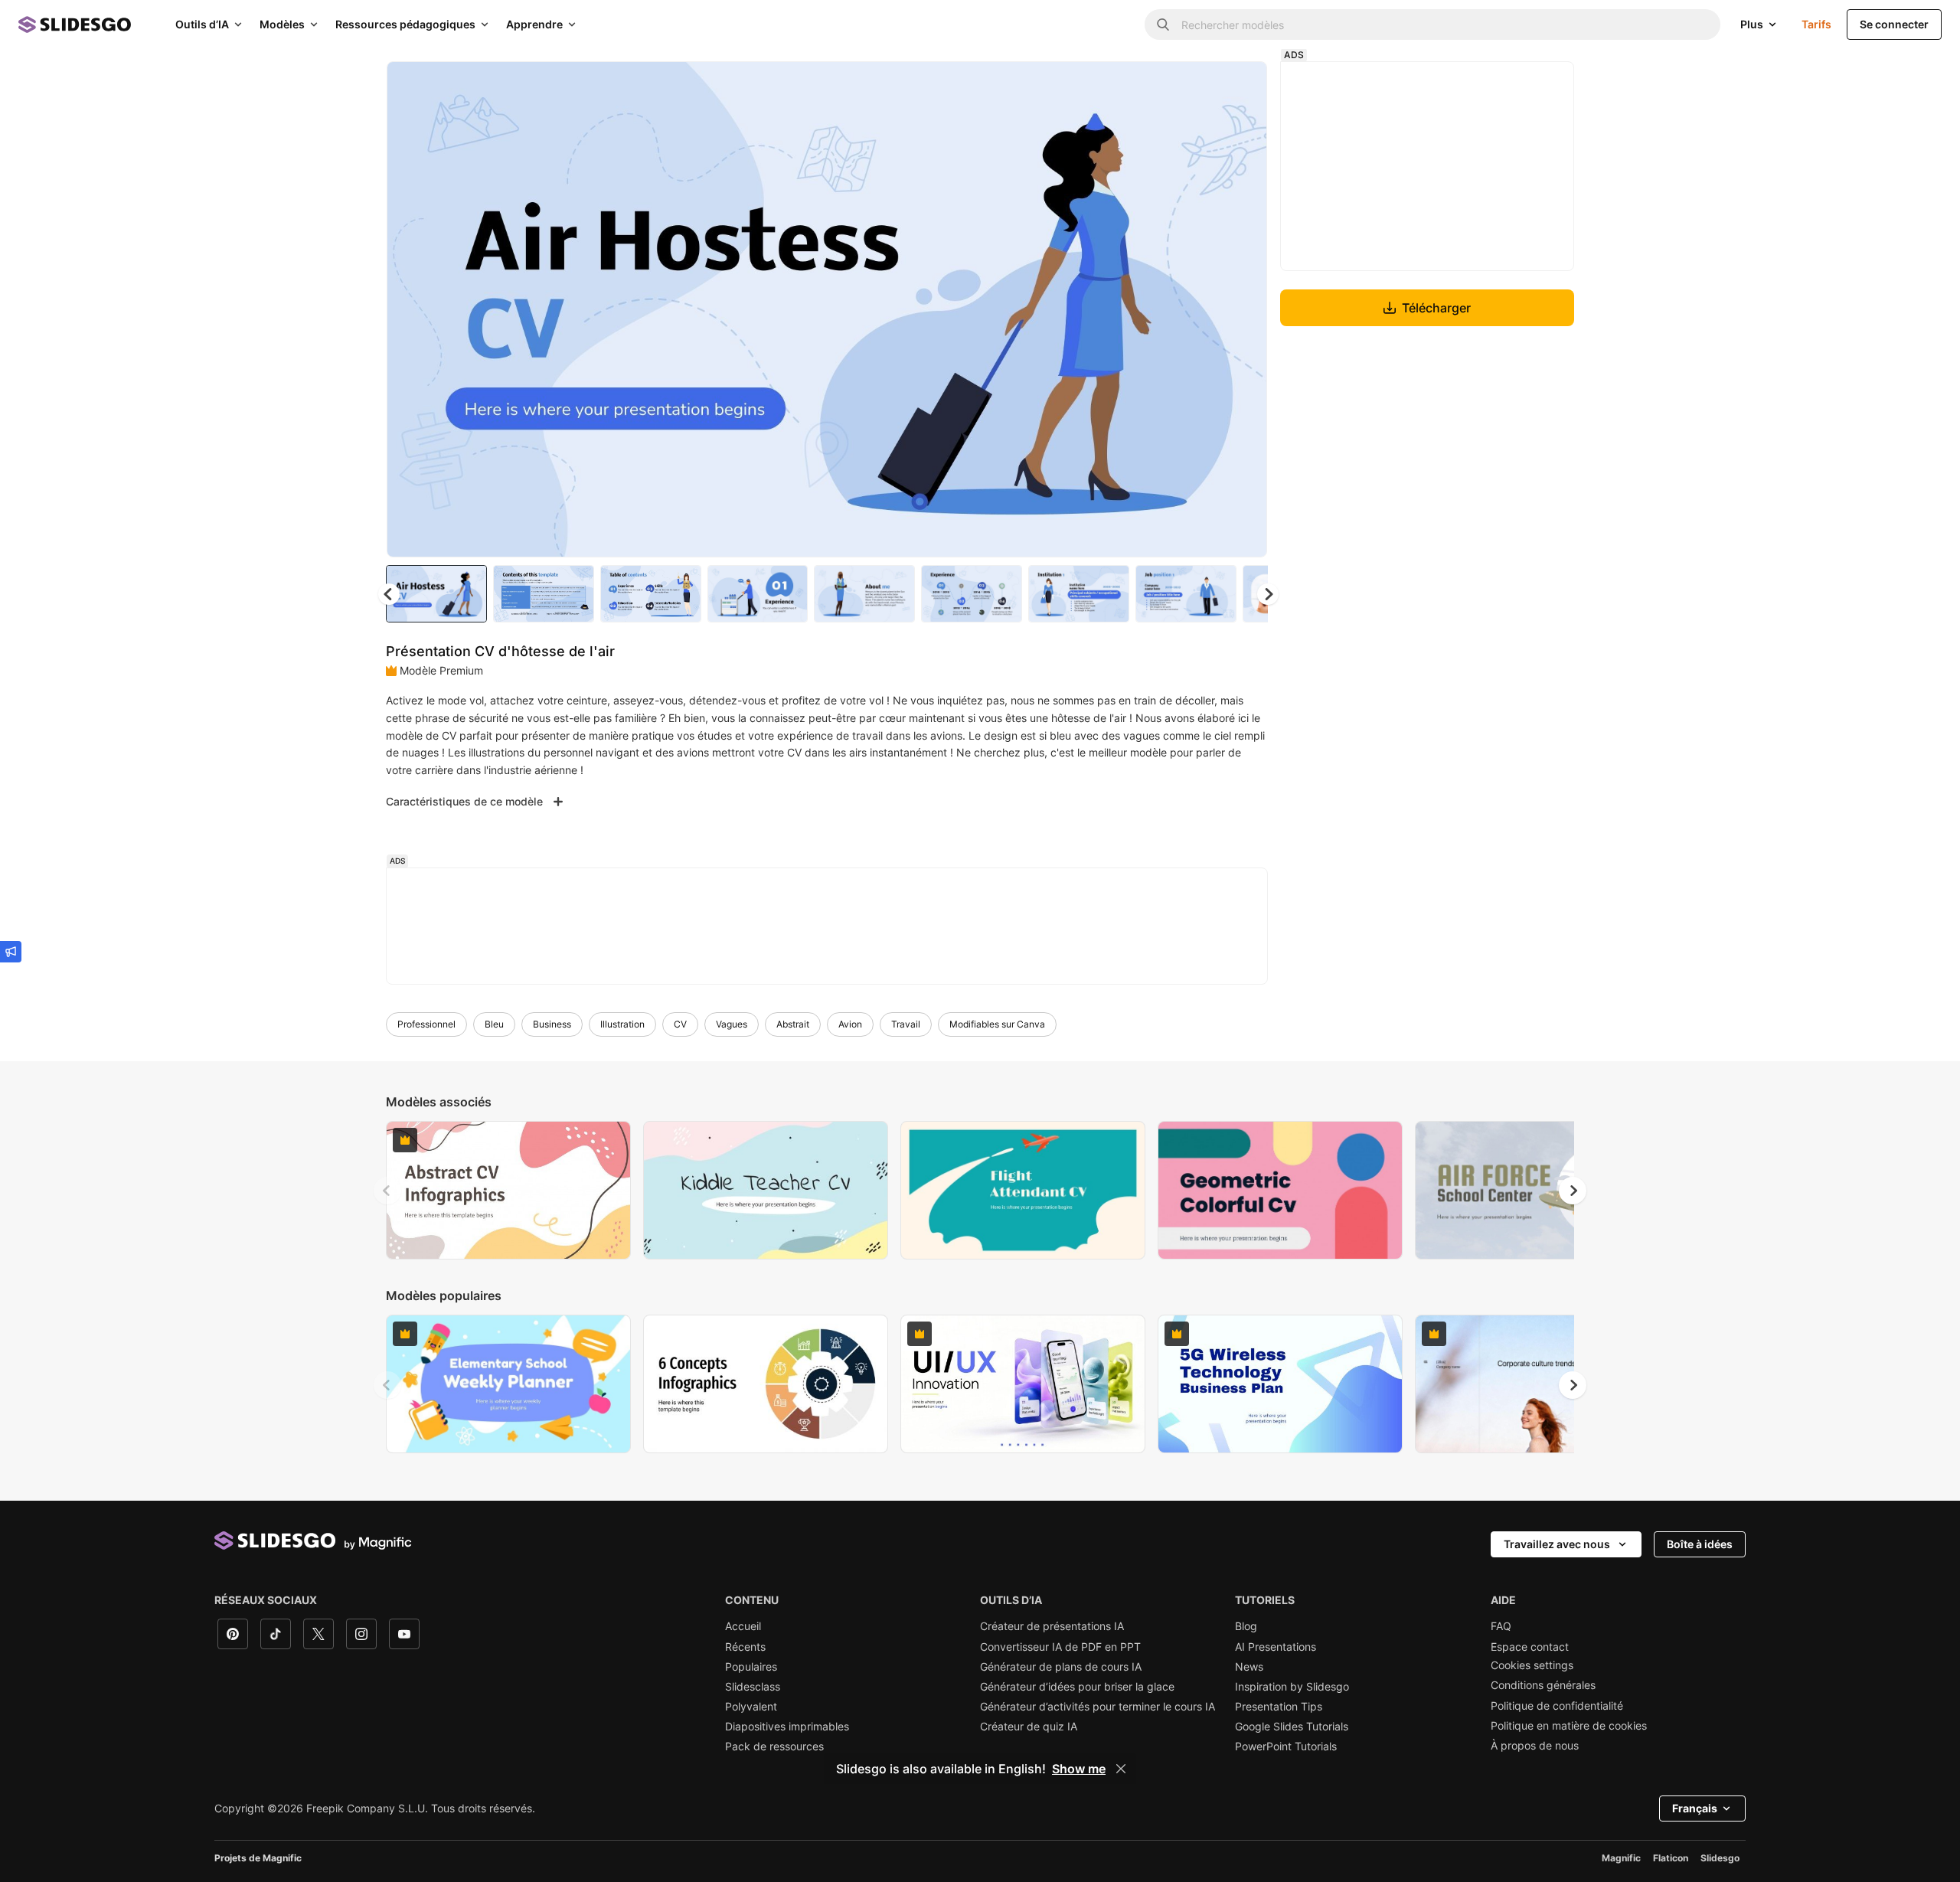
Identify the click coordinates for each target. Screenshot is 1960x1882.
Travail (906, 1024)
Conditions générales (1543, 1685)
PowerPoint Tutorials (1286, 1746)
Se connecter (1894, 24)
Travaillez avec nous (1557, 1544)
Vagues (732, 1024)
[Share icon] (1241, 86)
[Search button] (1163, 25)
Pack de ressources (774, 1746)
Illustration (622, 1024)
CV (680, 1024)
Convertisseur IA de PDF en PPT (1060, 1647)
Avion (850, 1024)
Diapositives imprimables (787, 1727)
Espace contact (1530, 1647)
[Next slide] (1244, 309)
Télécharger (1436, 308)
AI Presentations (1276, 1647)
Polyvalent (751, 1707)
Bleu (494, 1024)
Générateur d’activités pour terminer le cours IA (1098, 1707)
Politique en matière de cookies (1569, 1726)
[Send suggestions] (11, 952)
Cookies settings (1532, 1665)
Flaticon (1671, 1858)
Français (1695, 1808)
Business (552, 1024)
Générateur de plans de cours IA (1061, 1667)
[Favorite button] (1201, 86)
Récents (745, 1647)
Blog (1246, 1626)
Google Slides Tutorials (1292, 1727)
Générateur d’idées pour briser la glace (1077, 1687)
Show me (1079, 1769)
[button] (1268, 594)
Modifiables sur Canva (997, 1024)
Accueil (743, 1626)
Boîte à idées (1700, 1544)
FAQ (1501, 1626)
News (1249, 1667)
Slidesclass (753, 1687)
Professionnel (426, 1024)
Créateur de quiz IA (1029, 1727)
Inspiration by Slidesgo (1292, 1687)
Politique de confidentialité (1557, 1706)
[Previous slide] (387, 1191)
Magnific (1621, 1858)
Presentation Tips (1279, 1707)
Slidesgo (1720, 1858)
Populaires (751, 1667)
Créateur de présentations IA (1052, 1626)
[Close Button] (1121, 1769)
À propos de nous (1535, 1746)
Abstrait (793, 1024)
